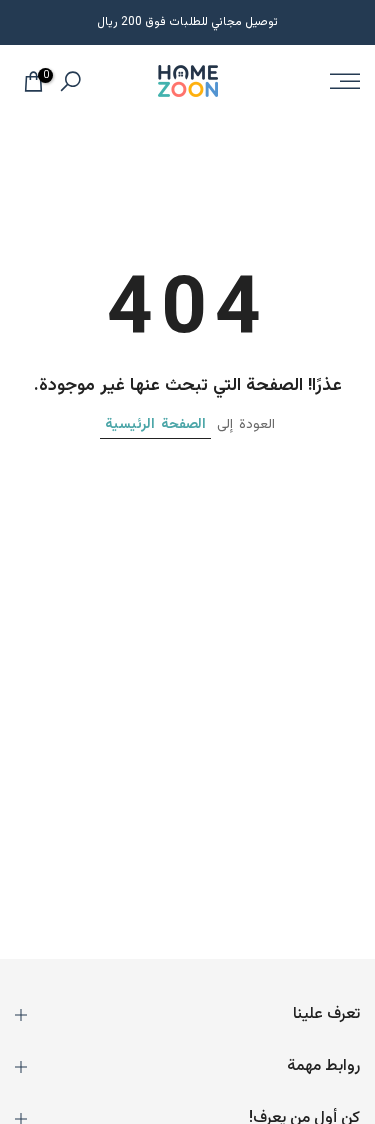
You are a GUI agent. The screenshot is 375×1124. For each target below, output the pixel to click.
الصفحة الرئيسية (155, 425)
